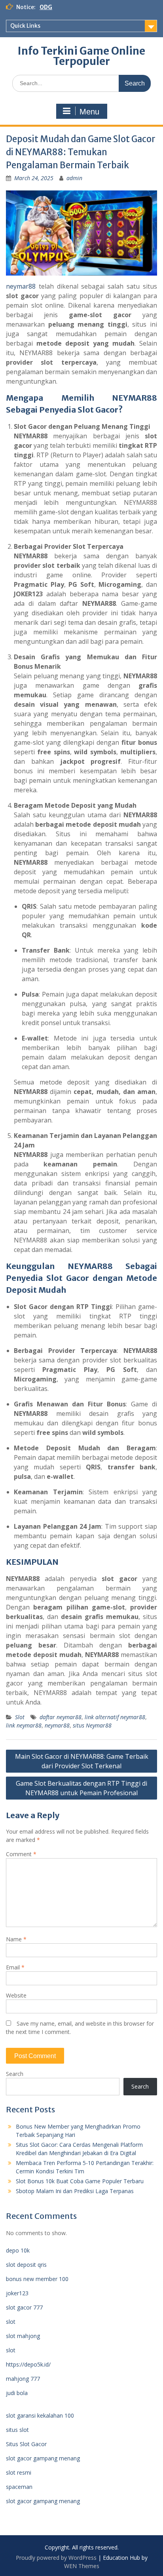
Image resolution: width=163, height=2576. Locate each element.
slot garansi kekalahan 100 (40, 2415)
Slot (20, 1717)
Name (16, 1939)
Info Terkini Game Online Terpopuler (81, 56)
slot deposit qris (26, 2265)
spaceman (19, 2487)
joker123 (17, 2293)
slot (11, 2322)
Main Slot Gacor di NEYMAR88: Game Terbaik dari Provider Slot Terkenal (82, 1761)
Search (15, 2074)
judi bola (17, 2393)
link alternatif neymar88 (115, 1717)
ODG (46, 7)
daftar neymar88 (61, 1717)
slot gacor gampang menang (43, 2458)
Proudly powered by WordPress (56, 2558)
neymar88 (21, 286)
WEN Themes (82, 2566)
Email (15, 1967)
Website (16, 1995)
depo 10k (18, 2250)
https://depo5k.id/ (28, 2364)
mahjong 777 (23, 2379)
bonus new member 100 (37, 2279)
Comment (21, 1854)
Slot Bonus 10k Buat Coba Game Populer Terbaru (80, 2181)
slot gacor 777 (24, 2307)
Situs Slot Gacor (26, 2444)
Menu (89, 112)
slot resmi (19, 2472)
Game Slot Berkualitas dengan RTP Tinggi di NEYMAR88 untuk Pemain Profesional (81, 1788)
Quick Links (25, 26)
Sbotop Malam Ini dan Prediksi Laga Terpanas (75, 2191)
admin (74, 178)
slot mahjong (23, 2336)
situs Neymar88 (92, 1725)
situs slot (17, 2430)
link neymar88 (24, 1725)
